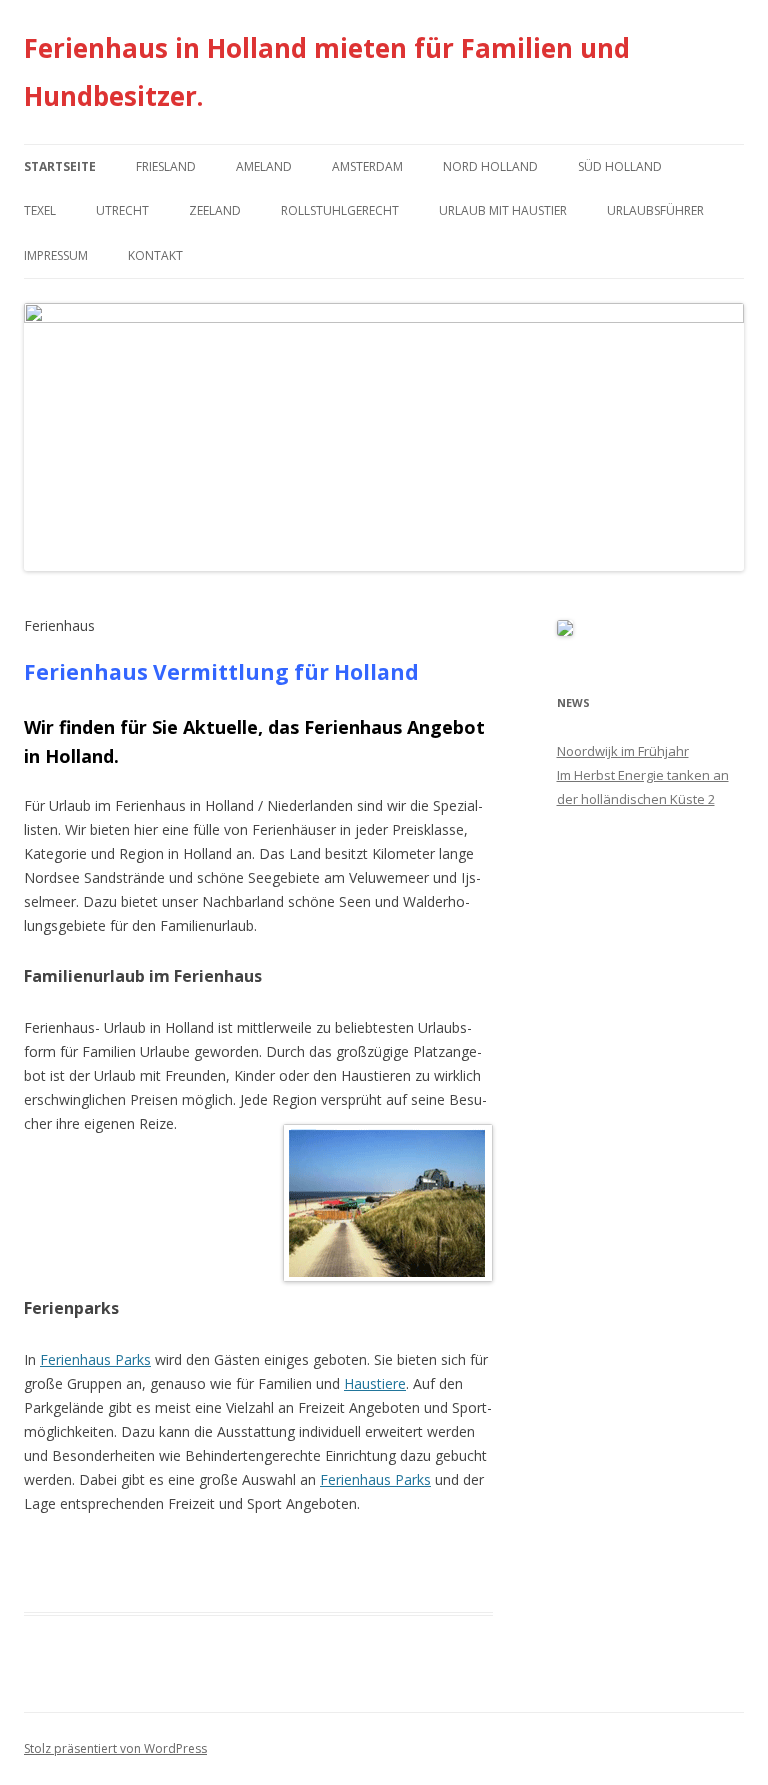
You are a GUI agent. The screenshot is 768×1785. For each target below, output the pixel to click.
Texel (40, 210)
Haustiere (375, 1383)
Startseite (60, 166)
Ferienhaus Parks (95, 1359)
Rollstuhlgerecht (340, 210)
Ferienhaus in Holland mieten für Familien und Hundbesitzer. (327, 72)
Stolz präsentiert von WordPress (115, 1748)
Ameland (264, 166)
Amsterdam (367, 166)
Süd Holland (620, 166)
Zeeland (215, 210)
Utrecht (122, 210)
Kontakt (155, 255)
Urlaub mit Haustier (503, 210)
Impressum (56, 255)
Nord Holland (490, 166)
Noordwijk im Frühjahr (623, 751)
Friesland (166, 166)
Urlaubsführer (655, 210)
